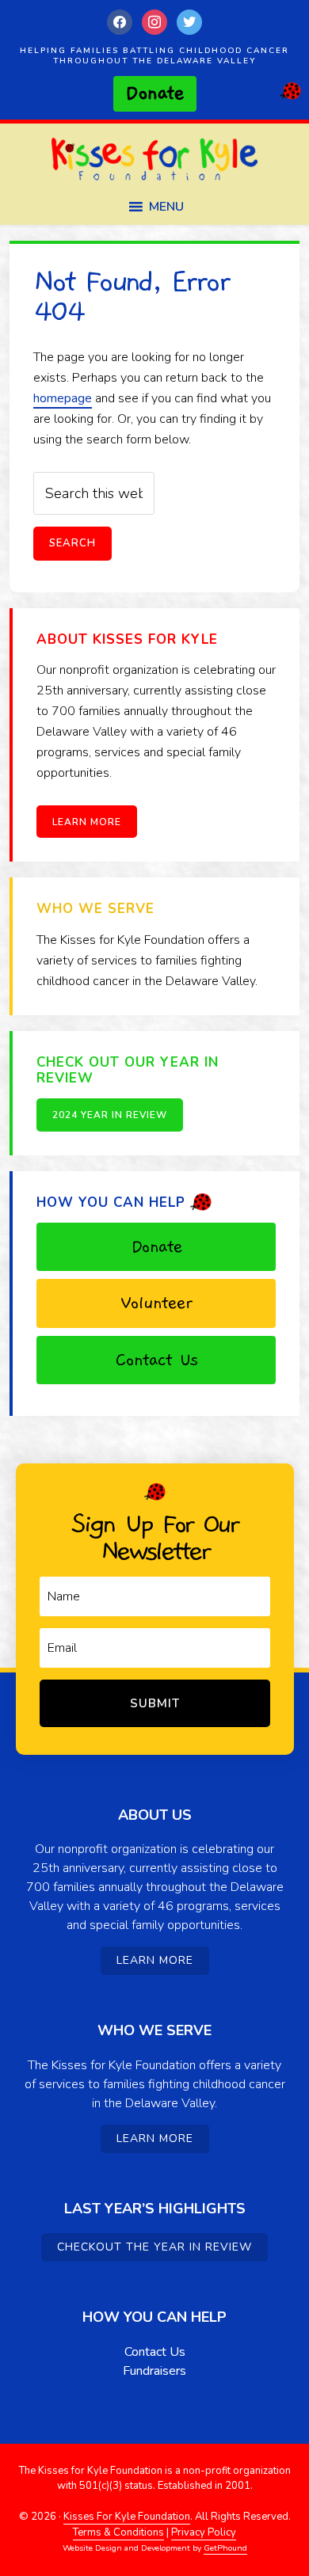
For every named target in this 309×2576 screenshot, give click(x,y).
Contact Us (156, 1360)
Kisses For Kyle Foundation (154, 164)
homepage (63, 398)
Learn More (87, 822)
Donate (156, 1246)
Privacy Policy (204, 2532)
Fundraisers (154, 2371)
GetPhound (225, 2548)
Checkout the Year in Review (154, 2247)
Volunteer (156, 1303)
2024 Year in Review (110, 1115)
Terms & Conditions (118, 2532)
